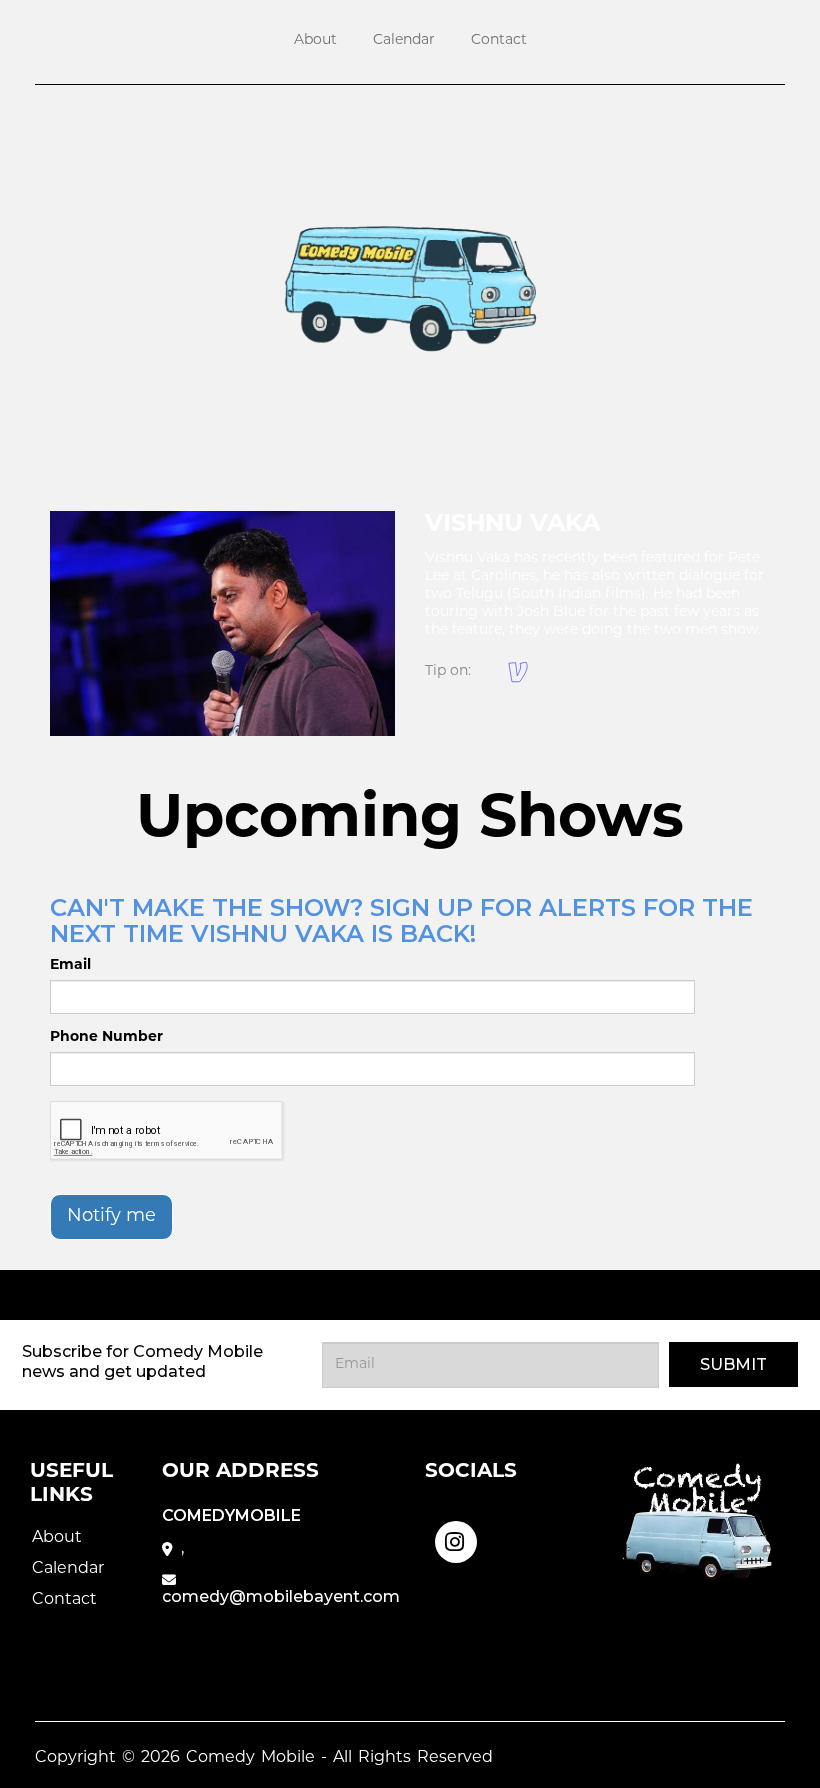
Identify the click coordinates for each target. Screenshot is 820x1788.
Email (70, 965)
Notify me (111, 1217)
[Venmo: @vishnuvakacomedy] (518, 672)
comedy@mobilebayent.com (281, 1596)
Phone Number (106, 1037)
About (315, 40)
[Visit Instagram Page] (456, 1540)
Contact (499, 40)
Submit (733, 1364)
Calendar (404, 40)
